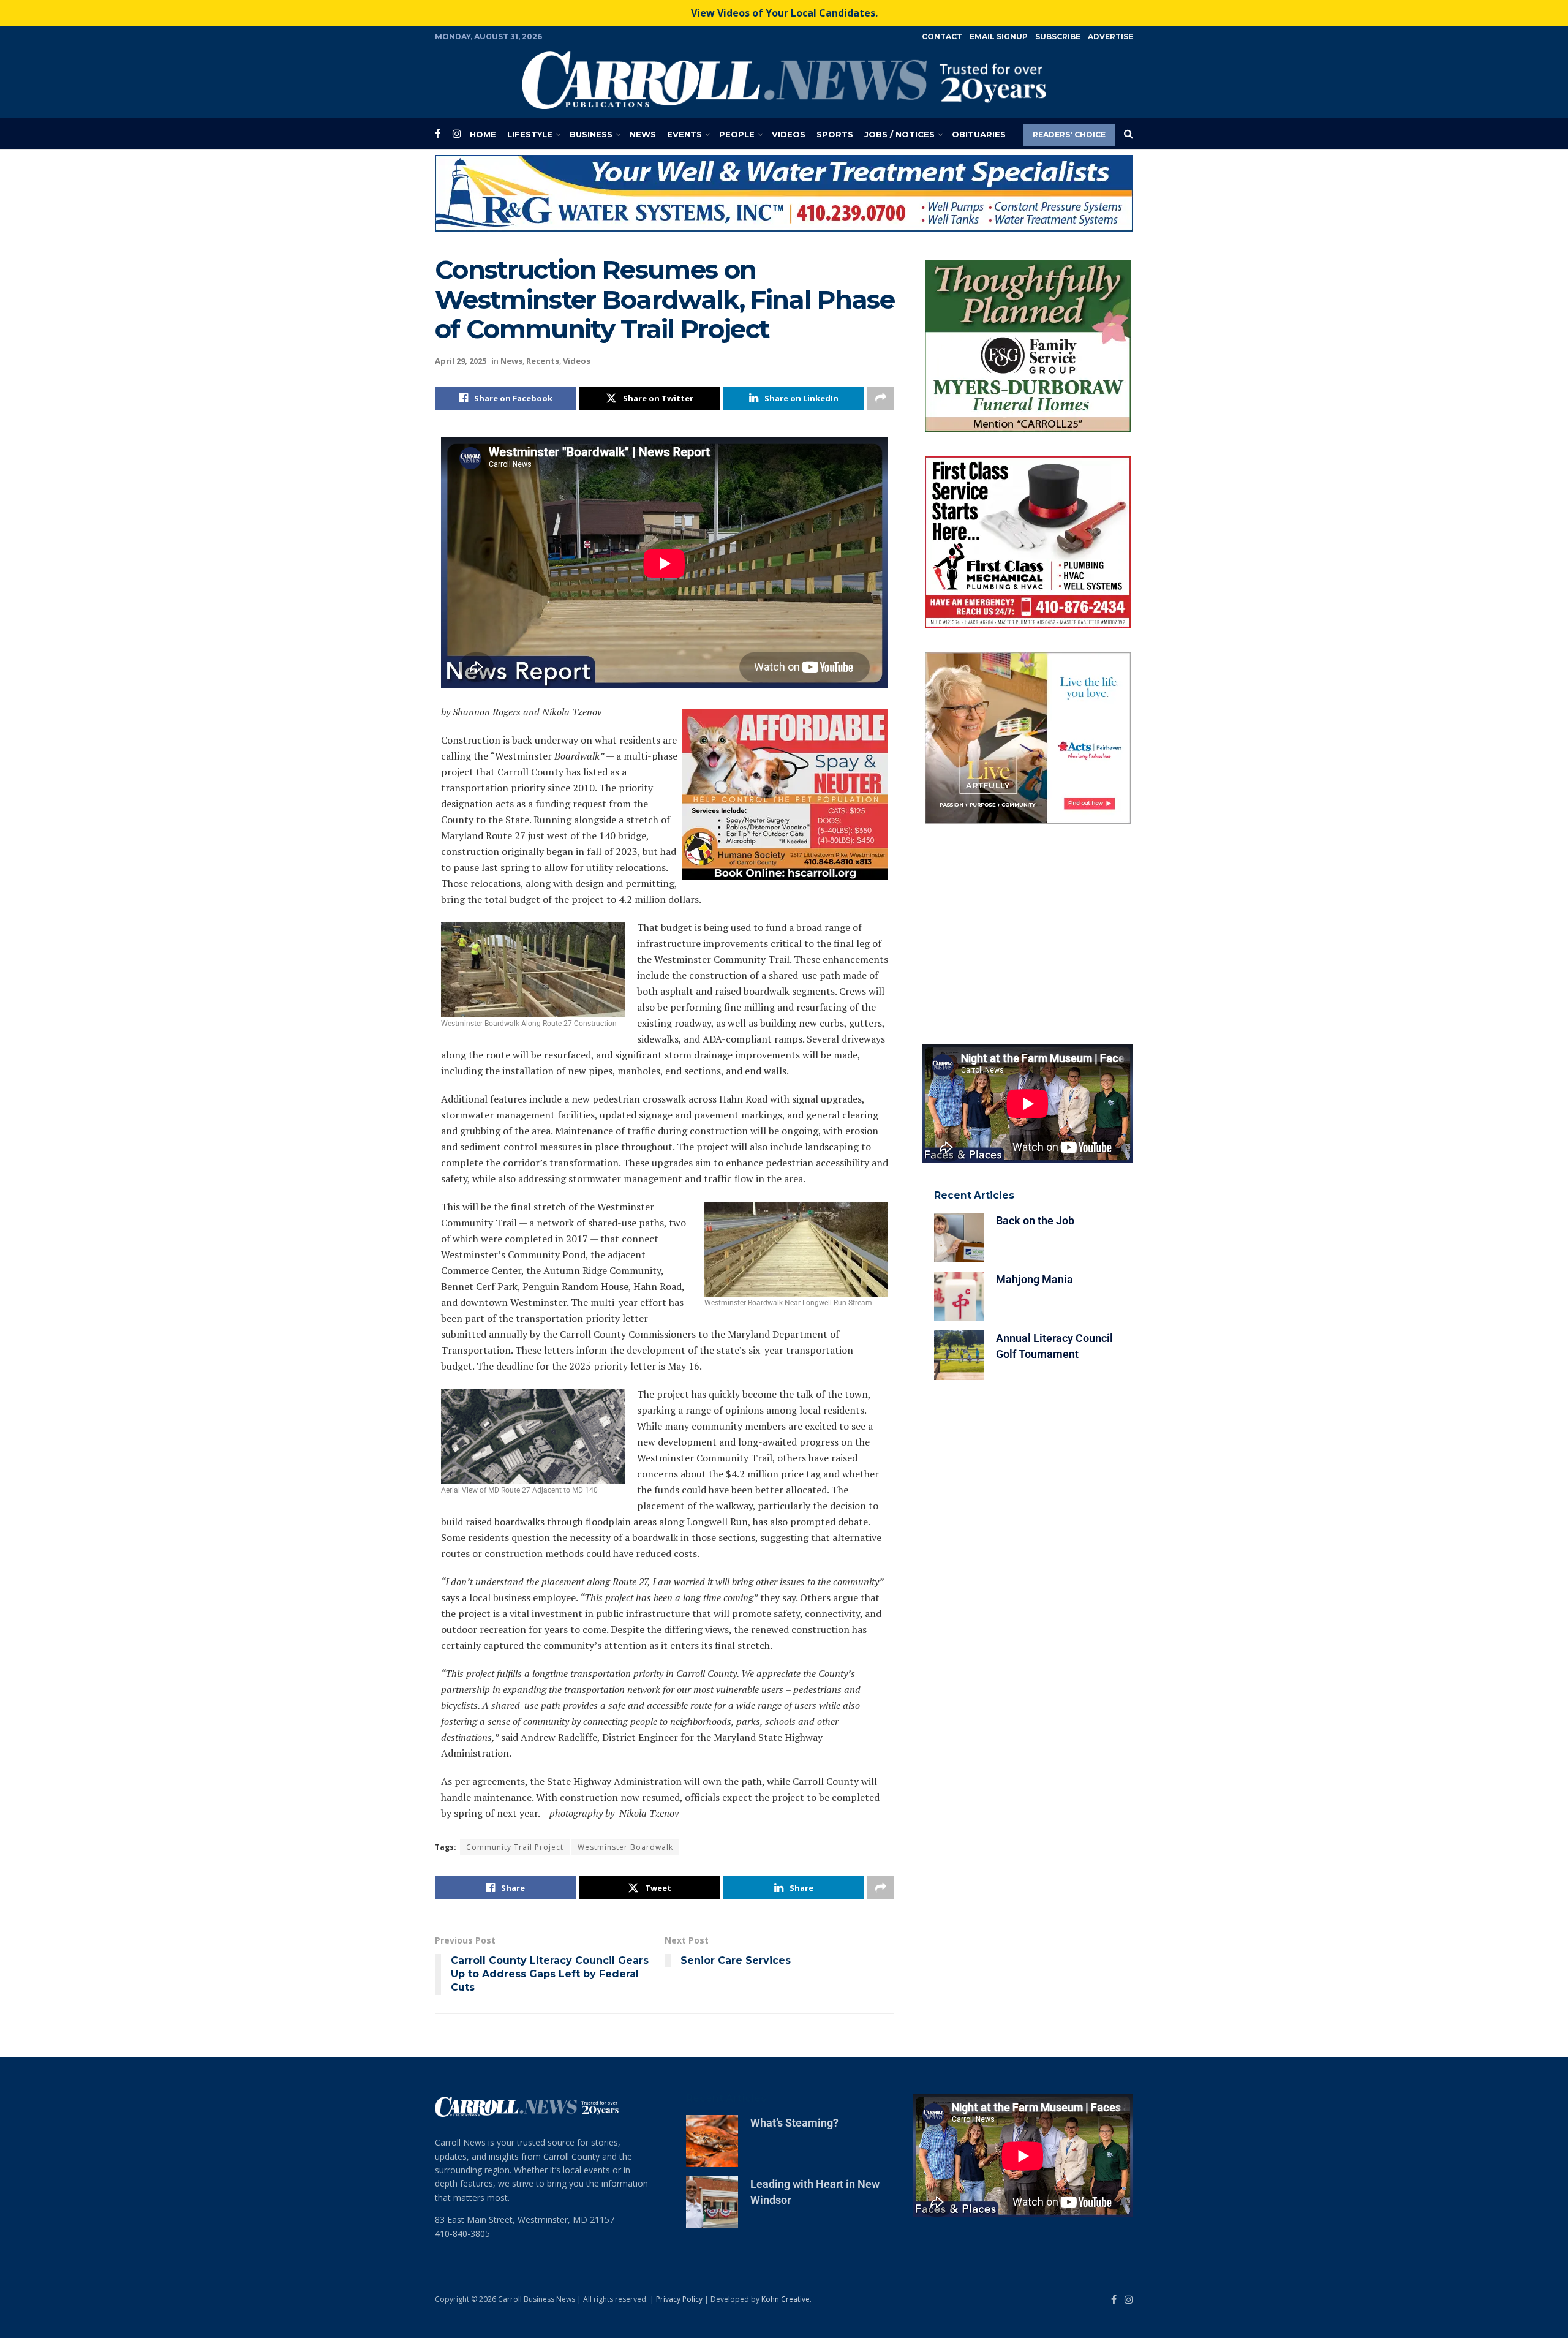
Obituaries (979, 134)
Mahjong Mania (1035, 1279)
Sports (835, 134)
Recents (543, 361)
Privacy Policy (679, 2299)
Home (483, 134)
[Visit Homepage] (784, 80)
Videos (789, 134)
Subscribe (1058, 36)
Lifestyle (530, 134)
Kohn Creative (786, 2299)
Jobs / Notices (899, 134)
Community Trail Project (515, 1847)
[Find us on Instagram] (457, 134)
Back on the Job (1035, 1220)
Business (591, 134)
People (737, 134)
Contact (942, 36)
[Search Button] (1129, 134)
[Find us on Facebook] (438, 134)
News (643, 134)
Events (684, 134)
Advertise (1110, 36)
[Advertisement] (1027, 934)
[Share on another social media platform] (881, 398)
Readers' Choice (1069, 134)
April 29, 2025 (461, 361)
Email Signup (999, 36)
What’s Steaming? (794, 2123)
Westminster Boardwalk (625, 1847)
